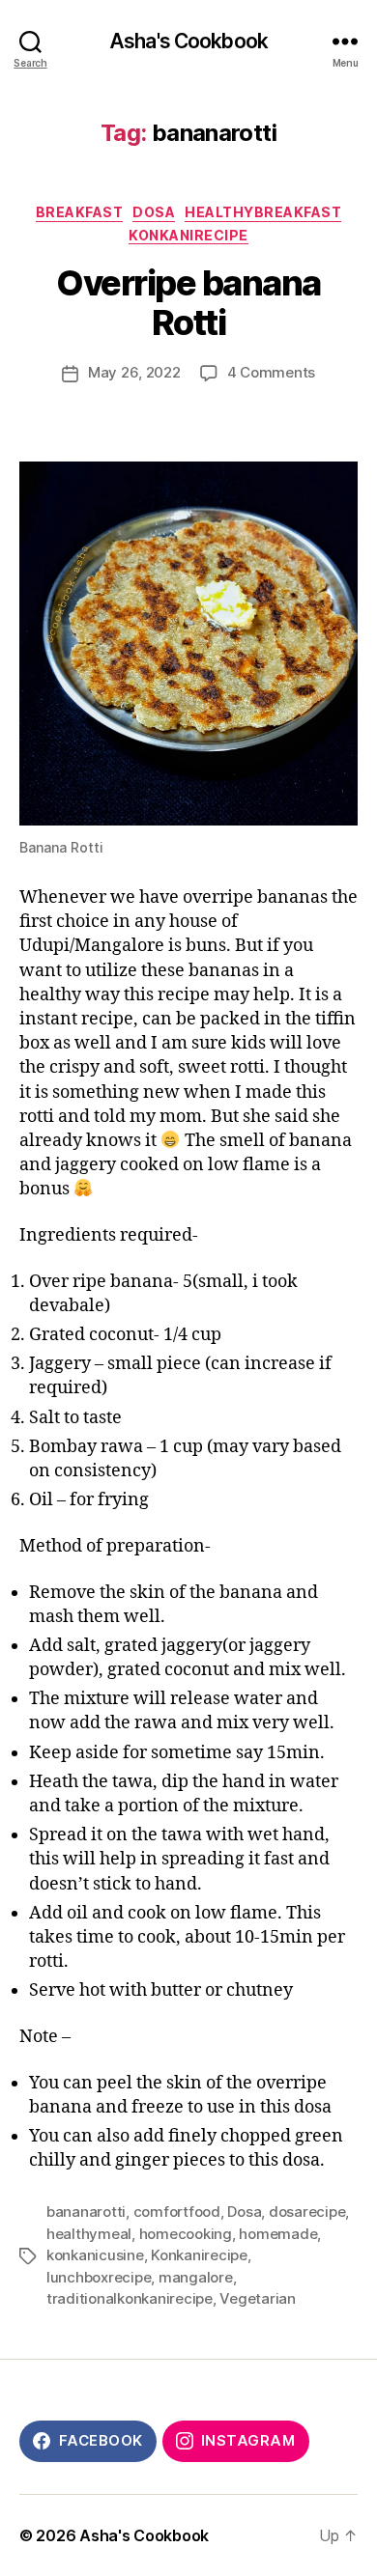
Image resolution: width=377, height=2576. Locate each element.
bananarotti (86, 2212)
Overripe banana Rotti (188, 303)
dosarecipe (307, 2212)
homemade (278, 2234)
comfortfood (177, 2212)
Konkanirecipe (199, 2255)
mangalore (196, 2277)
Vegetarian (257, 2298)
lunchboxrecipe (99, 2277)
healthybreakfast (263, 212)
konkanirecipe (188, 235)
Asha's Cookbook (188, 41)
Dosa (154, 212)
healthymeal (89, 2234)
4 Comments (271, 372)
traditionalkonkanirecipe (130, 2298)
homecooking (186, 2234)
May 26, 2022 (134, 372)
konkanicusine (95, 2255)
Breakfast (80, 212)
